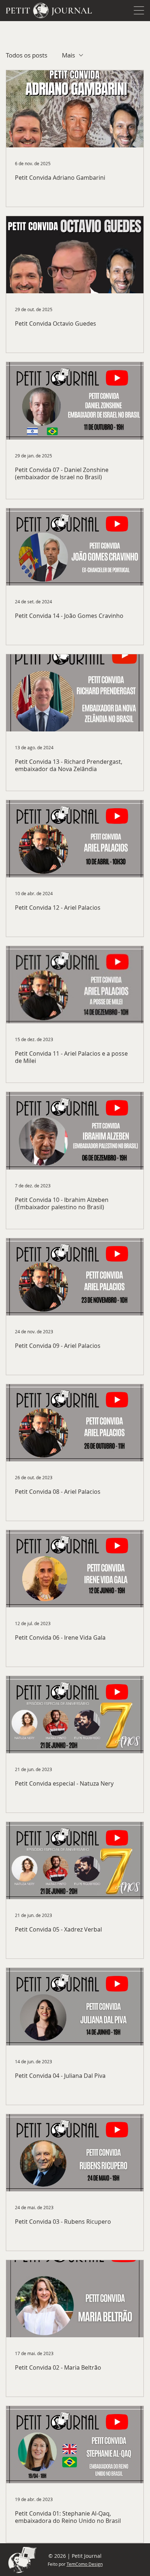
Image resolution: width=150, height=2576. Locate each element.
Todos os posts (27, 55)
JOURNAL (72, 11)
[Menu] (139, 11)
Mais (68, 55)
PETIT (18, 11)
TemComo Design (85, 2564)
